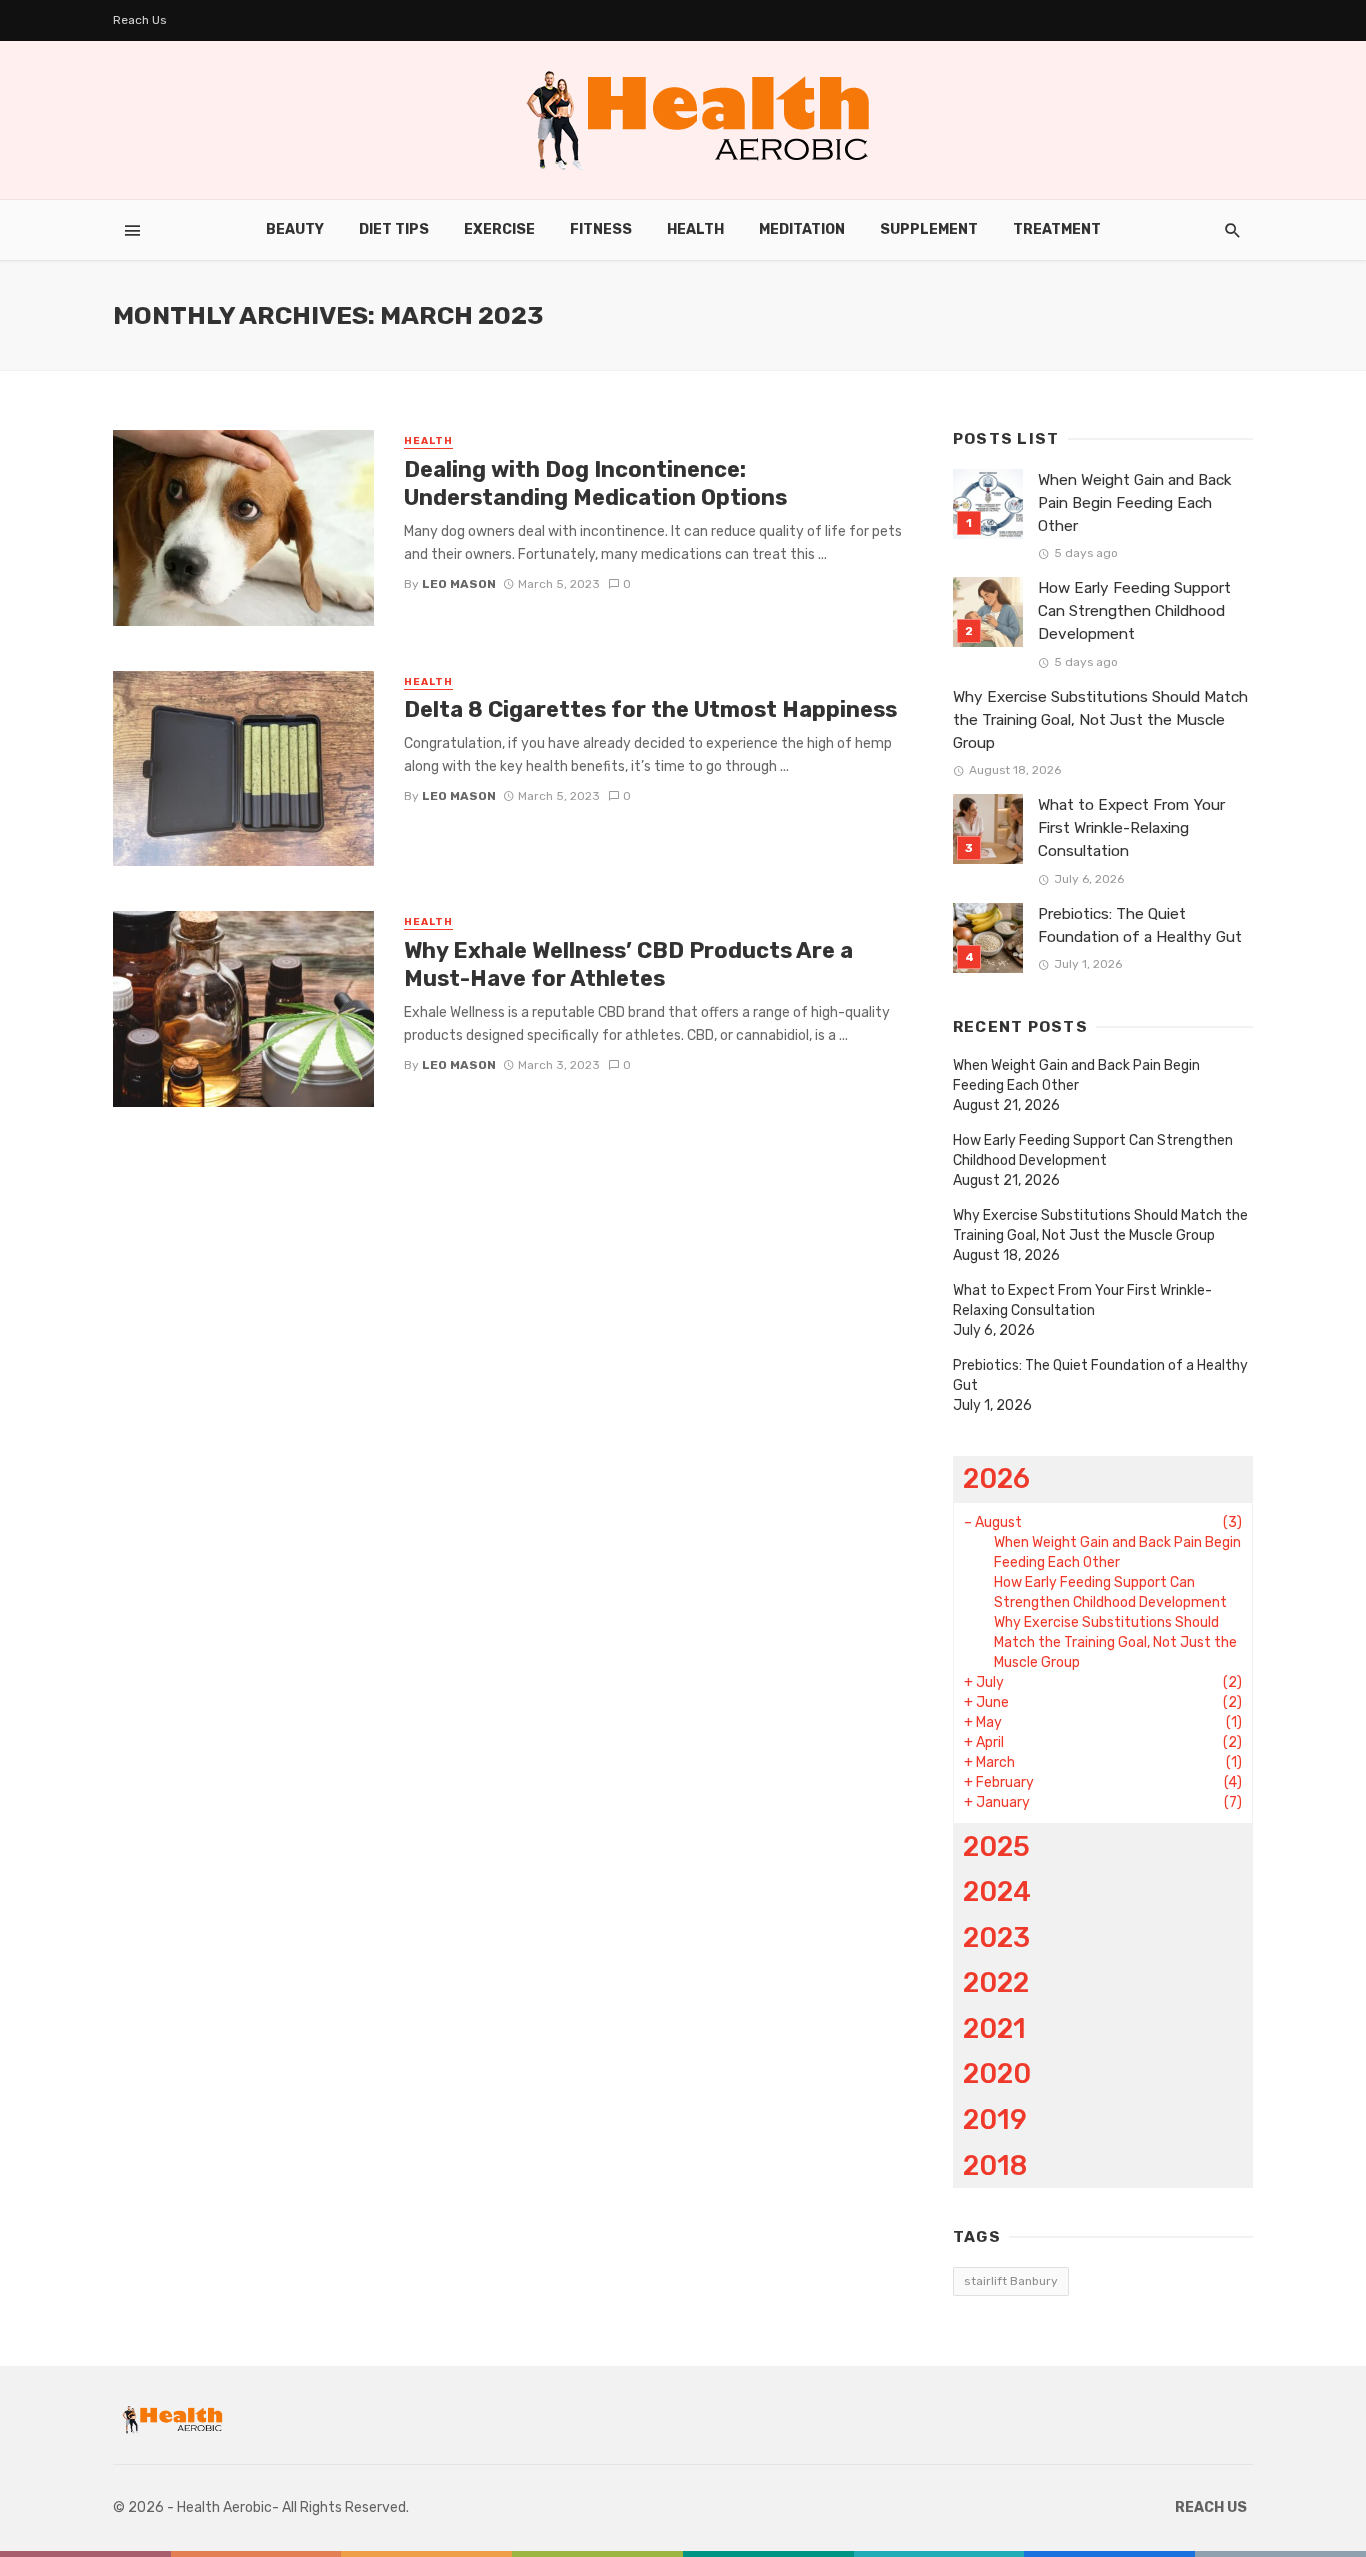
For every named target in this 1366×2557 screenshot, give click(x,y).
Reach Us (140, 20)
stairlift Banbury (1011, 2281)
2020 (997, 2073)
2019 (995, 2119)
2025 (996, 1846)
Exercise (499, 229)
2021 (994, 2028)
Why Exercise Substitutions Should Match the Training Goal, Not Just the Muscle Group (1100, 720)
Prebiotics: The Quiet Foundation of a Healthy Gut (1140, 925)
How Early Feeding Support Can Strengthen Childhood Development (1134, 611)
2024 (997, 1891)
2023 (996, 1937)
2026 (996, 1478)
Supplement (929, 229)
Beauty (295, 229)
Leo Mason (459, 584)
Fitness (601, 229)
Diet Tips (394, 229)
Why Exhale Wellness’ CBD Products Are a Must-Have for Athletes (628, 964)
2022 (996, 1982)
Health (695, 229)
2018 (995, 2165)
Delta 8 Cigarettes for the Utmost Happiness (650, 709)
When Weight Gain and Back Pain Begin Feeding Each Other (1135, 503)
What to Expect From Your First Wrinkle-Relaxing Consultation (1131, 828)
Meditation (802, 229)
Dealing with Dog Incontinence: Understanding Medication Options (595, 483)
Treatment (1057, 229)
